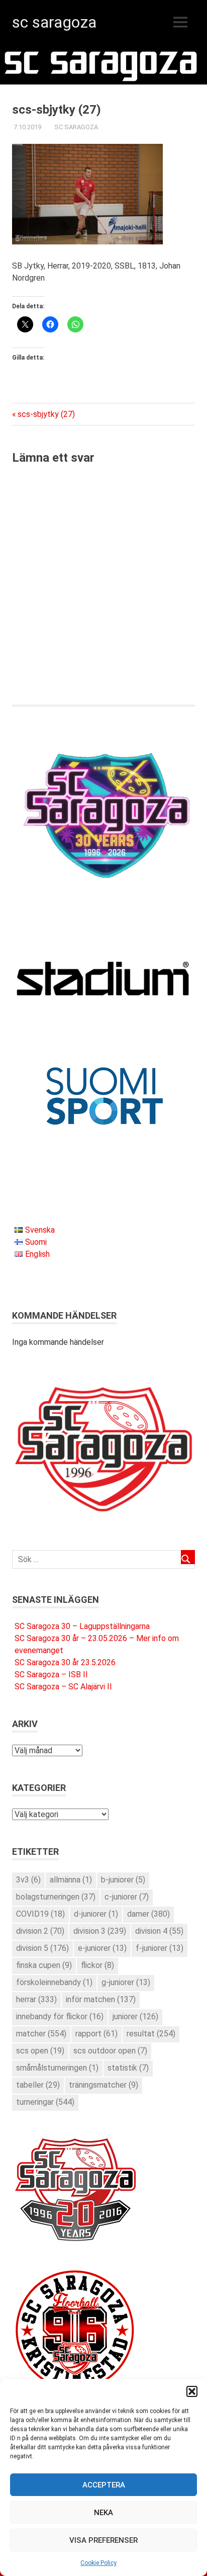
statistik (128, 2068)
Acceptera (104, 2485)
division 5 (42, 1948)
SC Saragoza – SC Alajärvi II (63, 1687)
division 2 (40, 1931)
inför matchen (101, 1999)
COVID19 (40, 1914)
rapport (96, 2034)
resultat (151, 2034)
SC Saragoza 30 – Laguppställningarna (82, 1626)
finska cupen (44, 1965)
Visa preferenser (103, 2540)
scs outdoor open (110, 2051)
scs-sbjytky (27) (46, 414)
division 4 (159, 1931)
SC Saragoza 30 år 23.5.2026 (65, 1662)
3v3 (28, 1880)
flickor (97, 1965)
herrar (36, 1999)
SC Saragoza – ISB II (51, 1675)
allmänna (71, 1880)
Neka (103, 2513)
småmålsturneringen (57, 2068)
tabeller (38, 2085)
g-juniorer (126, 1982)
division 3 (100, 1931)
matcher (41, 2034)
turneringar (45, 2102)
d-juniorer (96, 1914)
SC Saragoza (54, 22)
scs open (40, 2051)
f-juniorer (160, 1948)
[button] (192, 2391)
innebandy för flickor (60, 2016)
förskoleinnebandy (54, 1982)
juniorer (135, 2016)
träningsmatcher (103, 2085)
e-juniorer (102, 1948)
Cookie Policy (98, 2563)
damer (148, 1914)
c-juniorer (127, 1897)
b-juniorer (123, 1880)
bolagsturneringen (56, 1897)
